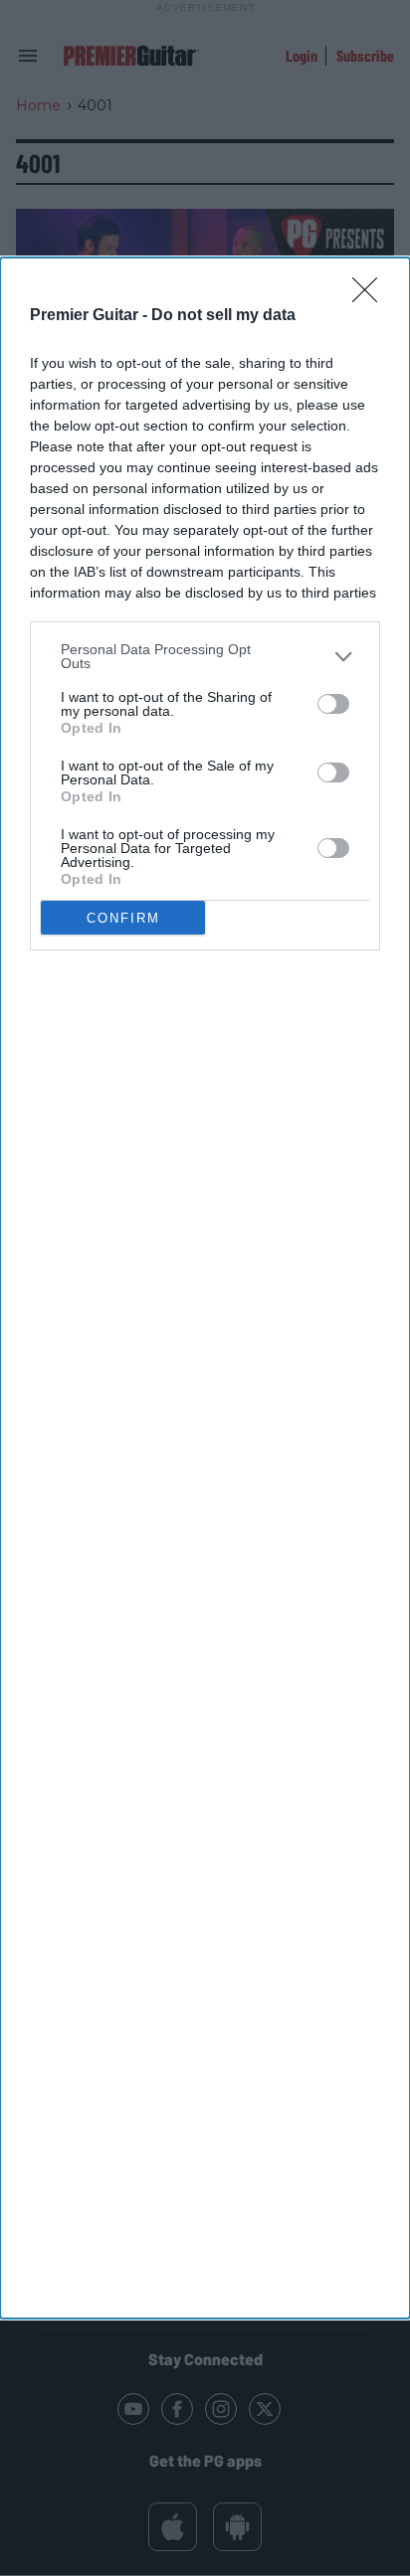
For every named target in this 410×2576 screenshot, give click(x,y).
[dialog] (205, 1288)
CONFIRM (123, 918)
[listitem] (205, 656)
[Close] (371, 296)
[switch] (333, 704)
